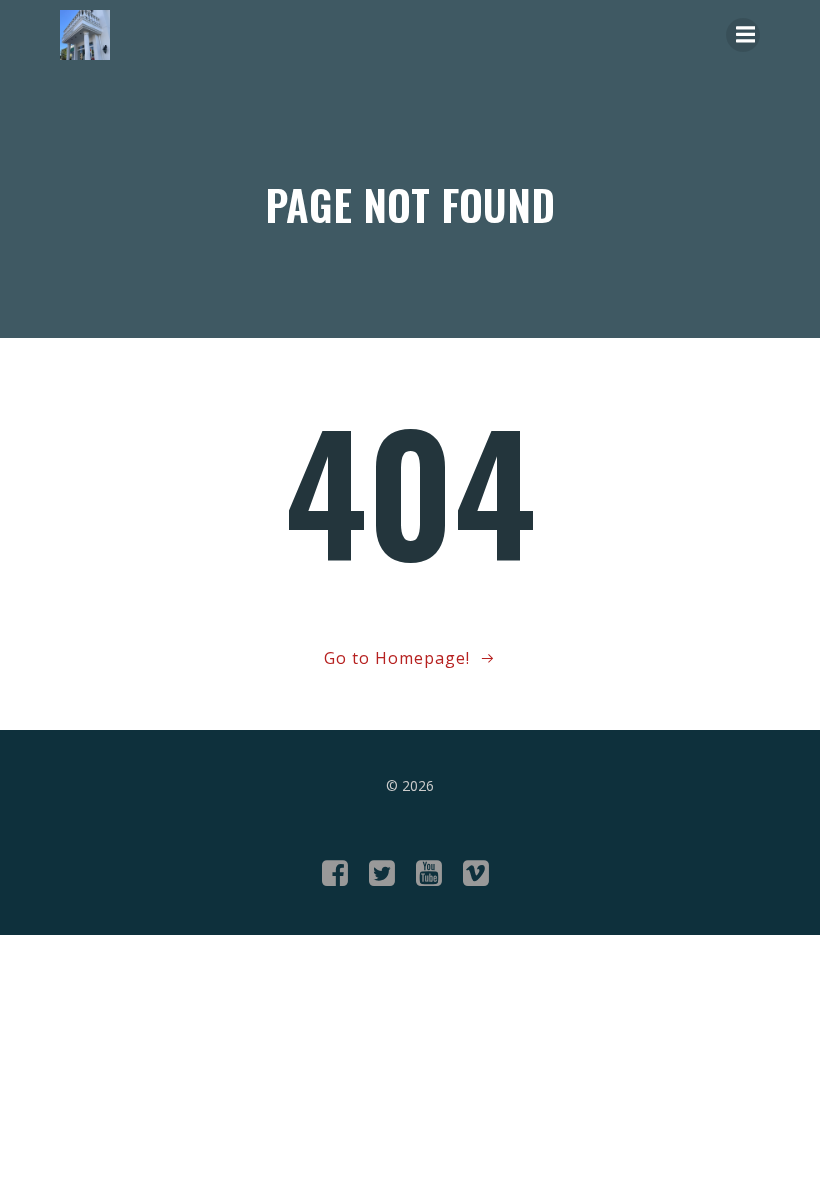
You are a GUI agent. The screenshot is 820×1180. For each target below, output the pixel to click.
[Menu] (743, 35)
